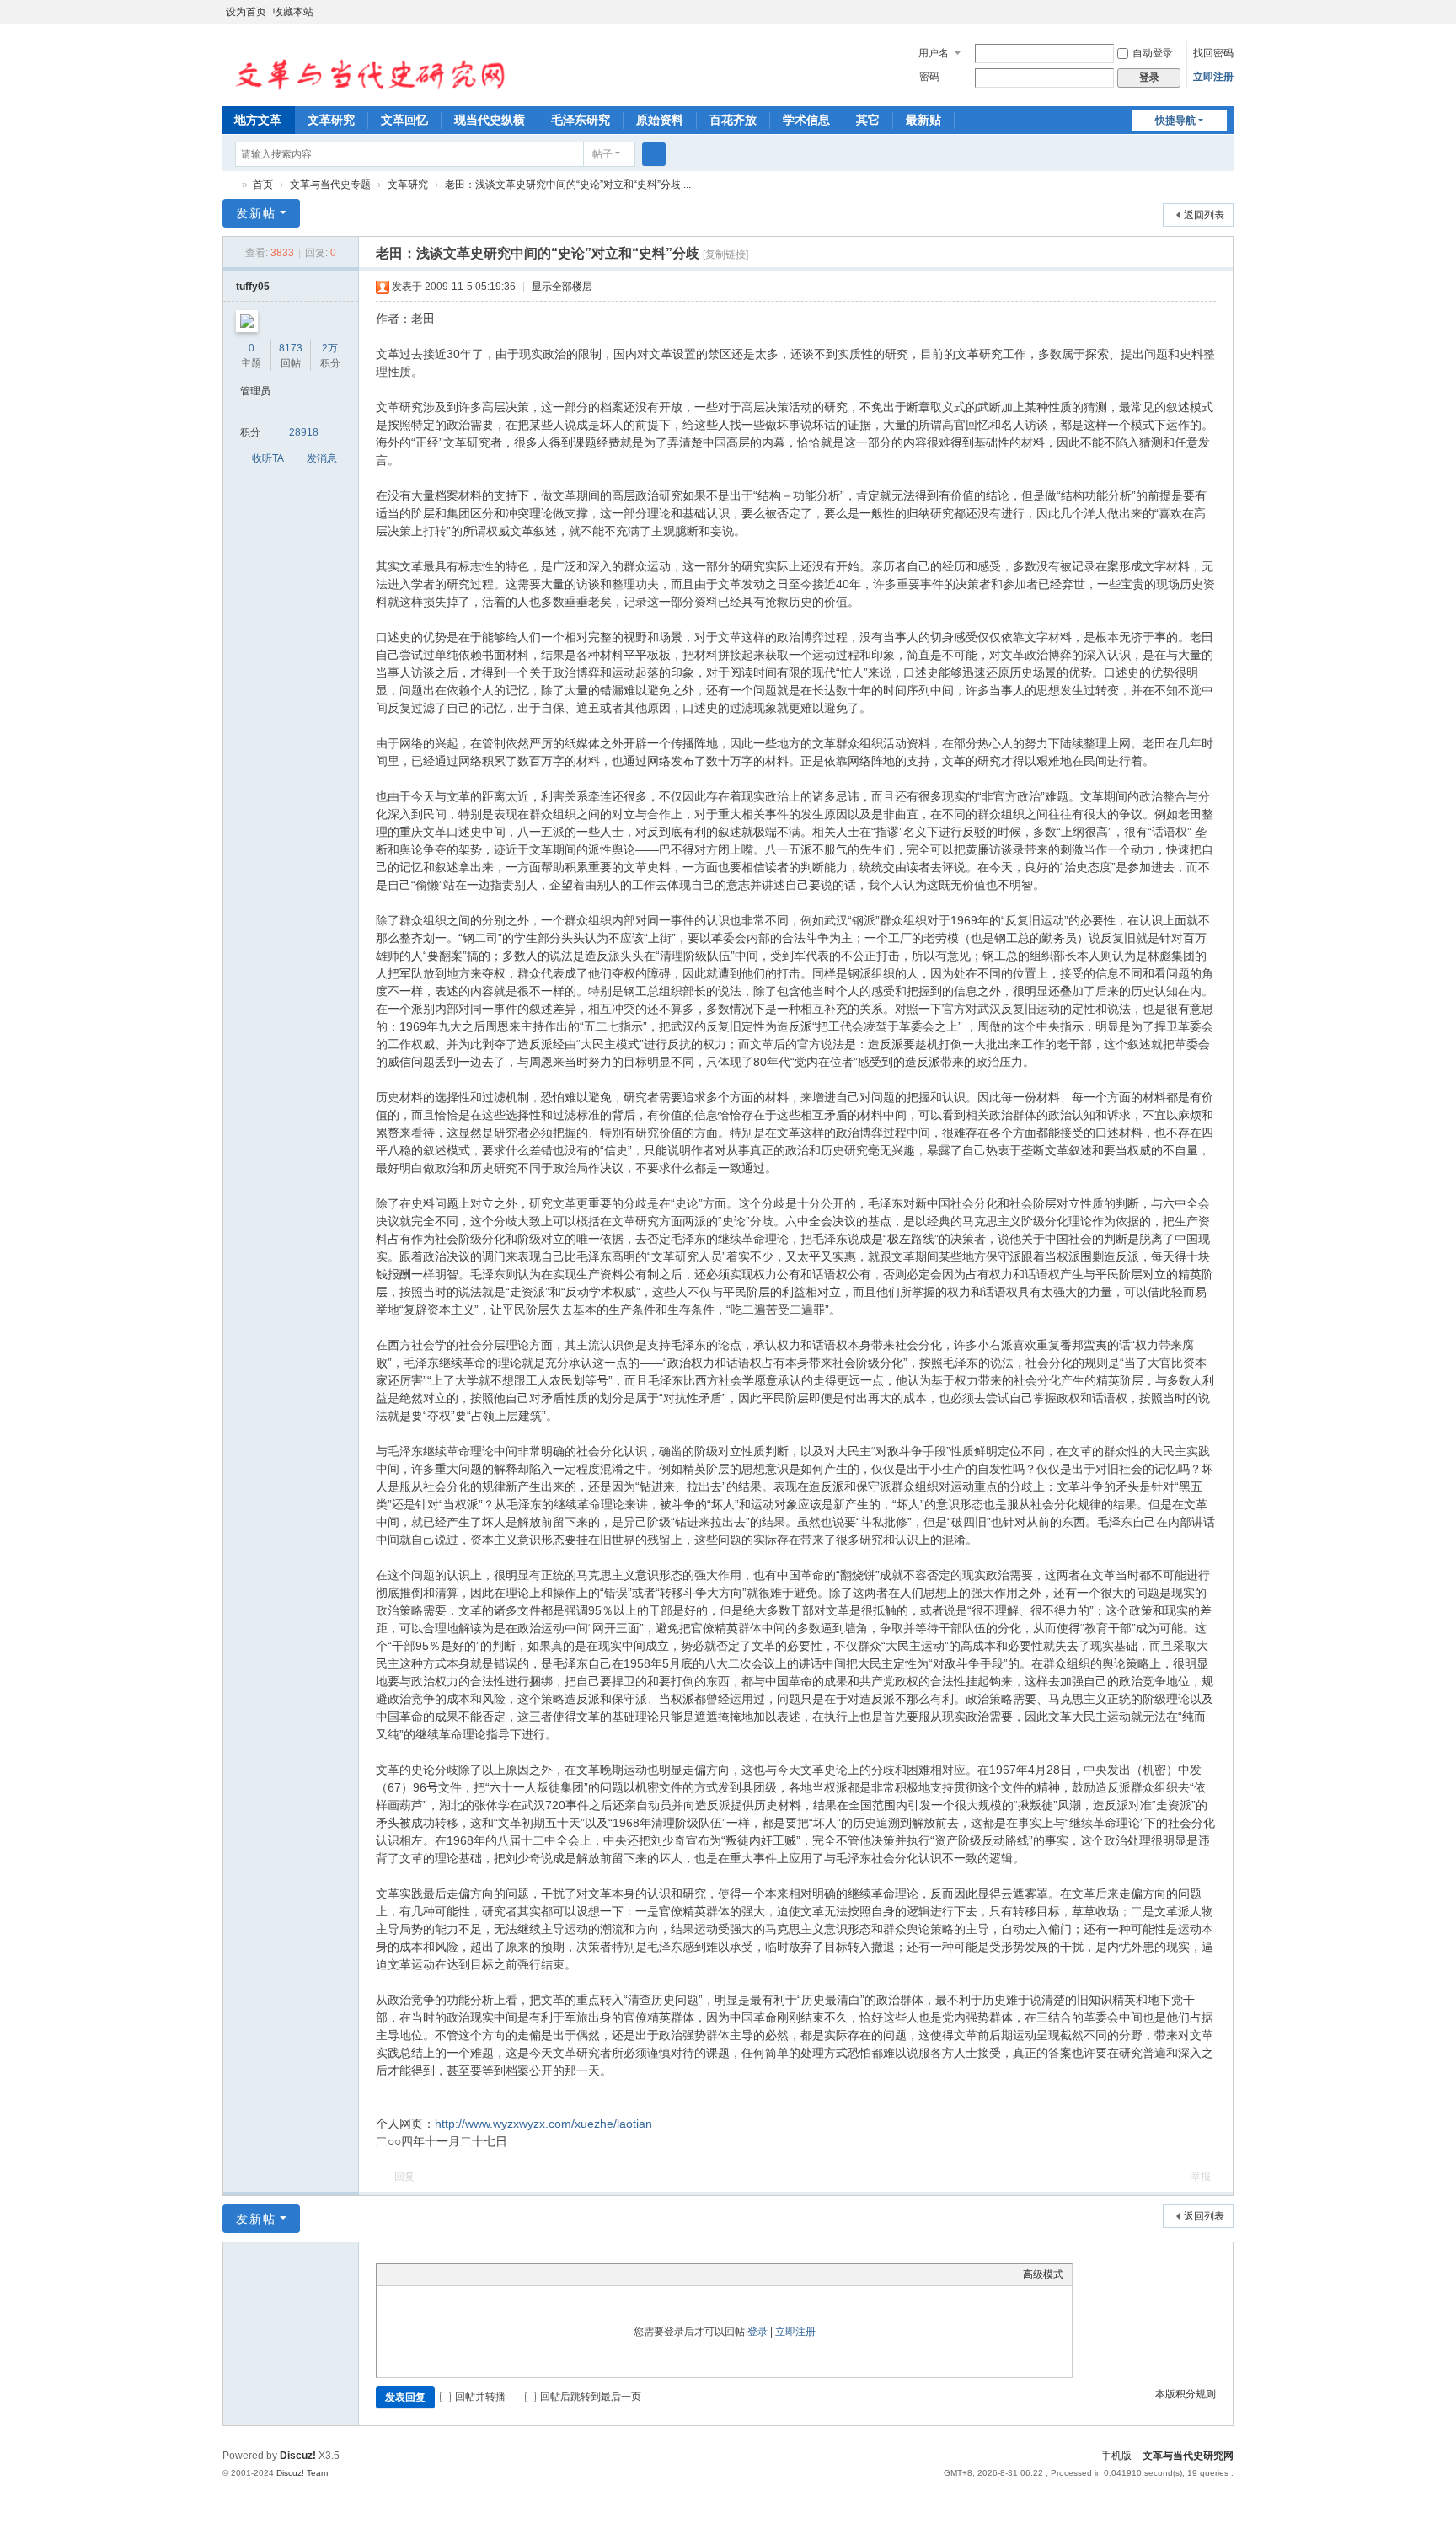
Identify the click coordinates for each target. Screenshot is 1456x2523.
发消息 (322, 458)
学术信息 (806, 120)
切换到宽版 (1226, 19)
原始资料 (660, 120)
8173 (291, 348)
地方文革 (258, 120)
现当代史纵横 (490, 120)
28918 (304, 432)
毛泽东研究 (581, 120)
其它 (868, 120)
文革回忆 (404, 120)
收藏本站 (293, 12)
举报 (1201, 2177)
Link (448, 2274)
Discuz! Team (302, 2473)
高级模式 (1043, 2274)
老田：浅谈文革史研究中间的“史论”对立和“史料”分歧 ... (568, 185)
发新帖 (256, 213)
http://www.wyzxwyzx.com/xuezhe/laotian (543, 2124)
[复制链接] (725, 254)
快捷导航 (1175, 121)
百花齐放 (733, 120)
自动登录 (1153, 53)
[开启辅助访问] (1210, 12)
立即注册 (1213, 77)
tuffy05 (253, 287)
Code (490, 2274)
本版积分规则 (1186, 2394)
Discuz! (298, 2456)
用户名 (934, 53)
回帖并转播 (480, 2397)
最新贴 (923, 120)
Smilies (511, 2274)
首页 (263, 185)
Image (427, 2274)
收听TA (268, 458)
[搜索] (654, 154)
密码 (929, 77)
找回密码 (1213, 53)
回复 (404, 2177)
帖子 (602, 154)
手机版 (1116, 2456)
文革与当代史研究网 (229, 185)
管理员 (255, 391)
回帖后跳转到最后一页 (591, 2397)
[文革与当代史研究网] (365, 64)
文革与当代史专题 (330, 185)
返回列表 (1204, 215)
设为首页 (246, 12)
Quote (469, 2274)
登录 (757, 2332)
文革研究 (331, 120)
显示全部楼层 (562, 287)
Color (406, 2274)
